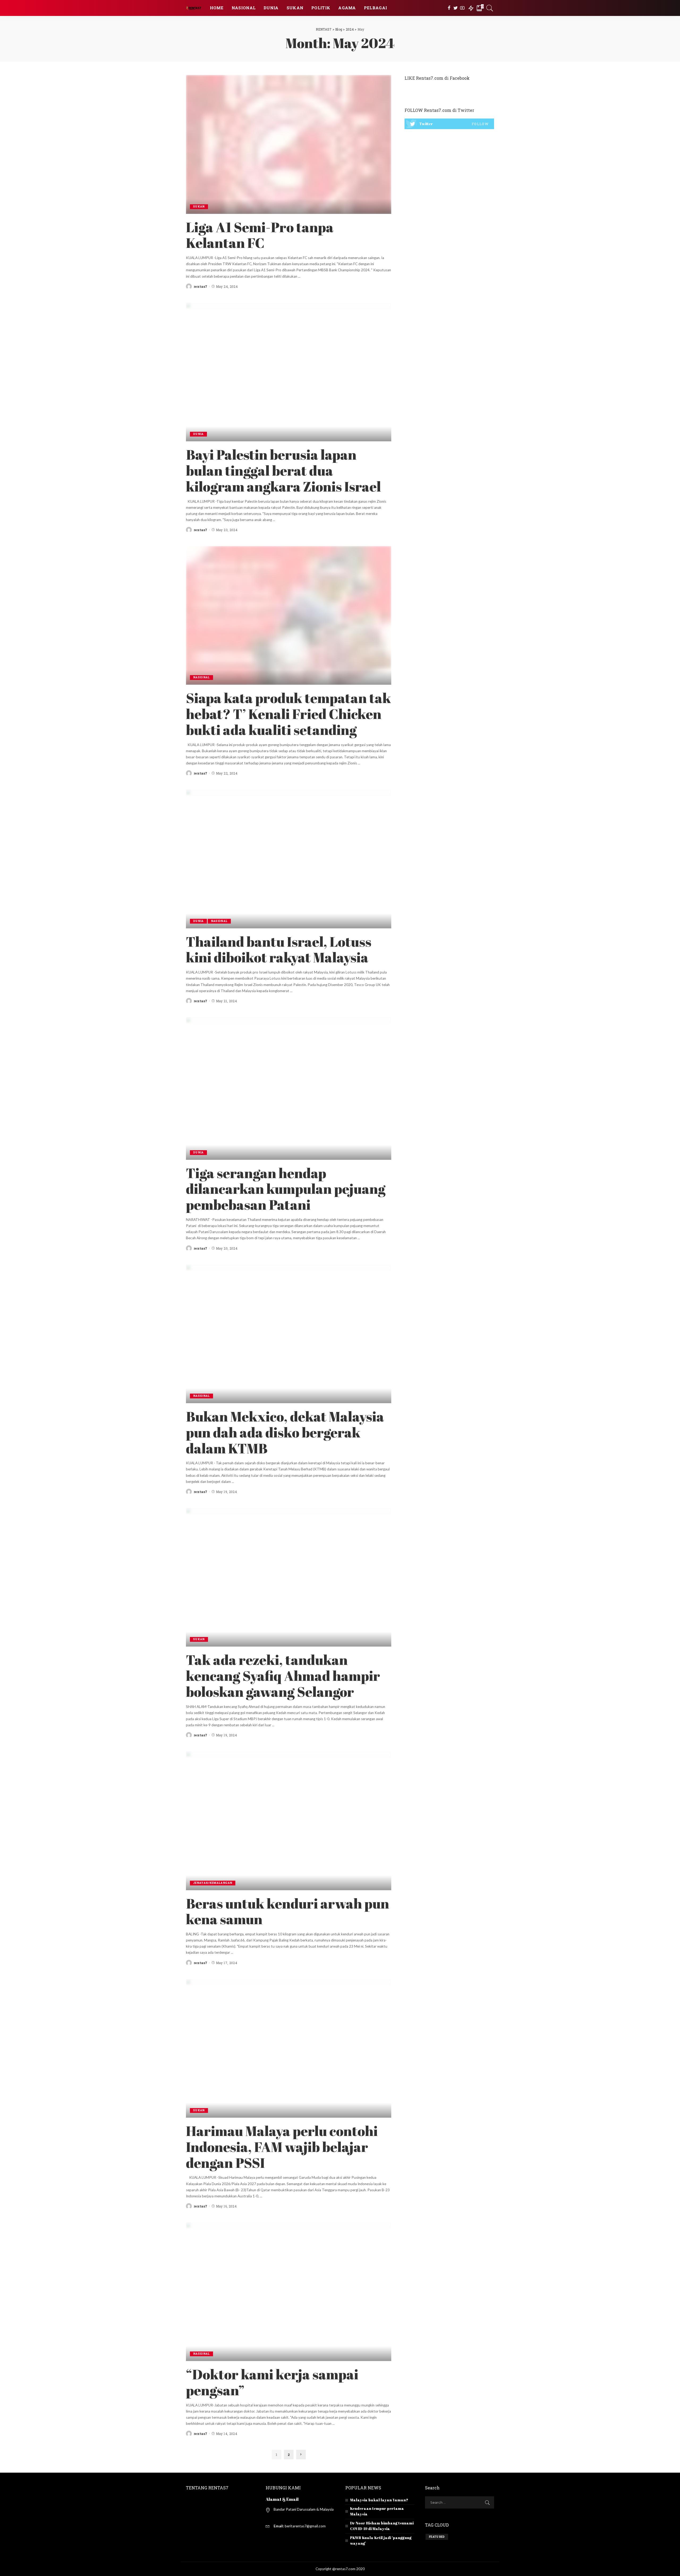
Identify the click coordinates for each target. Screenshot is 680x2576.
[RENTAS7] (194, 8)
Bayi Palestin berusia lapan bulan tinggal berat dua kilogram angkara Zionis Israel (283, 470)
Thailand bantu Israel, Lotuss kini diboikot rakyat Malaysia (279, 949)
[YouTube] (462, 8)
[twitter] (449, 124)
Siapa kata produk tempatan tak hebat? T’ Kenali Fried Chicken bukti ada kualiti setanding (288, 714)
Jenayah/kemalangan (213, 1883)
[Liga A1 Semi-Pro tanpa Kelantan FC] (289, 144)
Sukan (199, 207)
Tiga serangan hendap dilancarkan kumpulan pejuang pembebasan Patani (286, 1189)
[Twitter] (456, 8)
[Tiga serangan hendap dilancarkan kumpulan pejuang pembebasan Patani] (289, 1088)
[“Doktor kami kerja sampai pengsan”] (289, 2291)
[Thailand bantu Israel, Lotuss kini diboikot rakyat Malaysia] (289, 858)
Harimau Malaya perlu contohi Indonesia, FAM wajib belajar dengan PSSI (282, 2147)
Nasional (201, 677)
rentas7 (200, 286)
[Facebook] (449, 8)
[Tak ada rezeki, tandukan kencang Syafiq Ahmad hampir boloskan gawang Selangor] (289, 1577)
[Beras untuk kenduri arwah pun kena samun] (289, 1820)
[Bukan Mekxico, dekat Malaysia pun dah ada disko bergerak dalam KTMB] (289, 1333)
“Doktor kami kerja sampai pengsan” (272, 2382)
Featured (437, 2537)
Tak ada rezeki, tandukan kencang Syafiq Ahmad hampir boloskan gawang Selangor (283, 1676)
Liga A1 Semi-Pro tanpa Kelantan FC (260, 235)
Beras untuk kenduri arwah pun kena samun (288, 1911)
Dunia (198, 434)
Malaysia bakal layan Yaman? (379, 2500)
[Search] (490, 8)
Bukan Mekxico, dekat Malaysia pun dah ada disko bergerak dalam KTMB (285, 1432)
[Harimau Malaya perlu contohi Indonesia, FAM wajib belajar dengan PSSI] (289, 2048)
